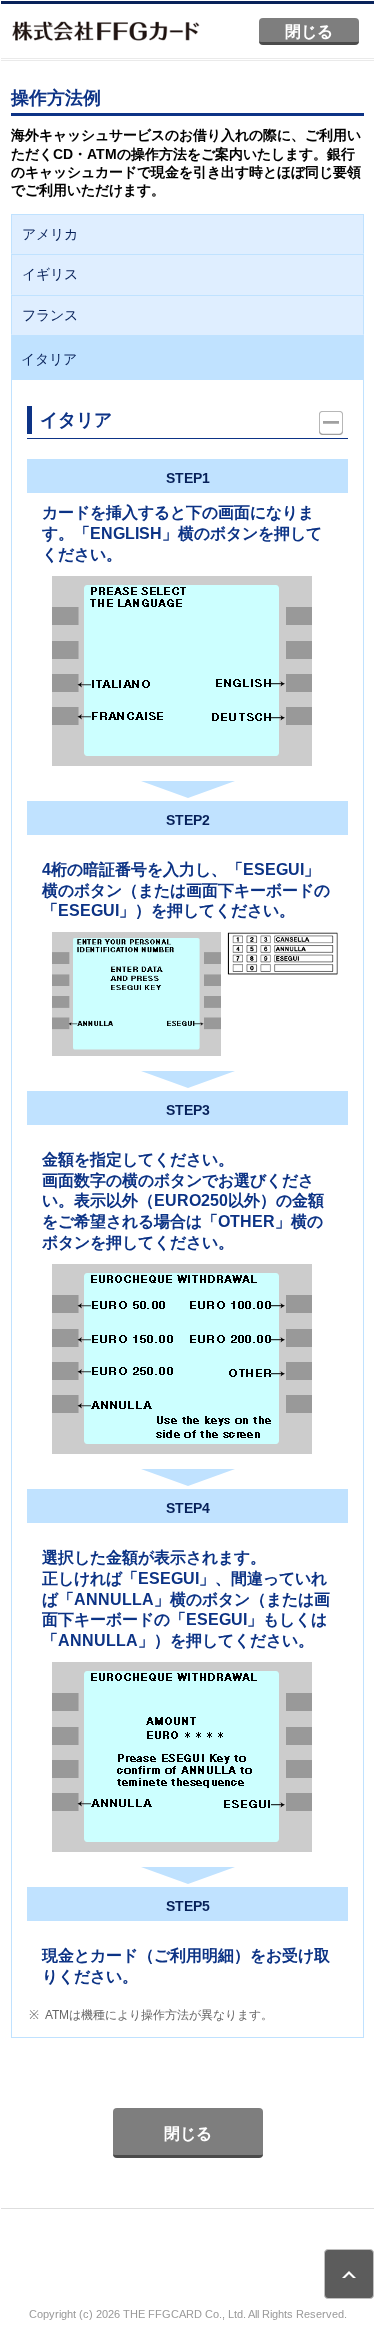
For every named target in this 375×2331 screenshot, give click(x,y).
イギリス (50, 274)
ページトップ (349, 2274)
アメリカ (50, 234)
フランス (50, 315)
